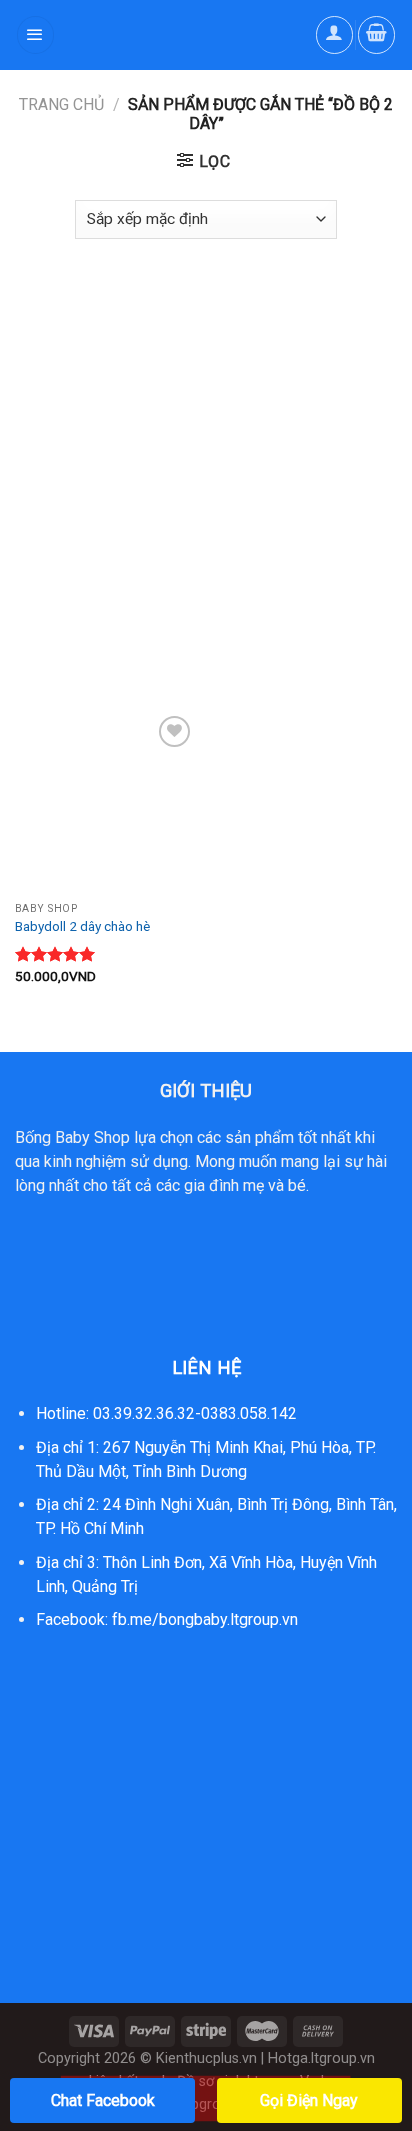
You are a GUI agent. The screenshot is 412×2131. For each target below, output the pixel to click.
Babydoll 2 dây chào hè (82, 926)
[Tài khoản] (335, 35)
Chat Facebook (103, 2100)
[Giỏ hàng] (377, 35)
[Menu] (36, 35)
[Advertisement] (206, 465)
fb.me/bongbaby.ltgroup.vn (205, 1619)
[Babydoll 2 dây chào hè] (105, 801)
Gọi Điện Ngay (309, 2100)
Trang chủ (61, 104)
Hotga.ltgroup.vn (321, 2058)
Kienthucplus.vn (206, 2058)
